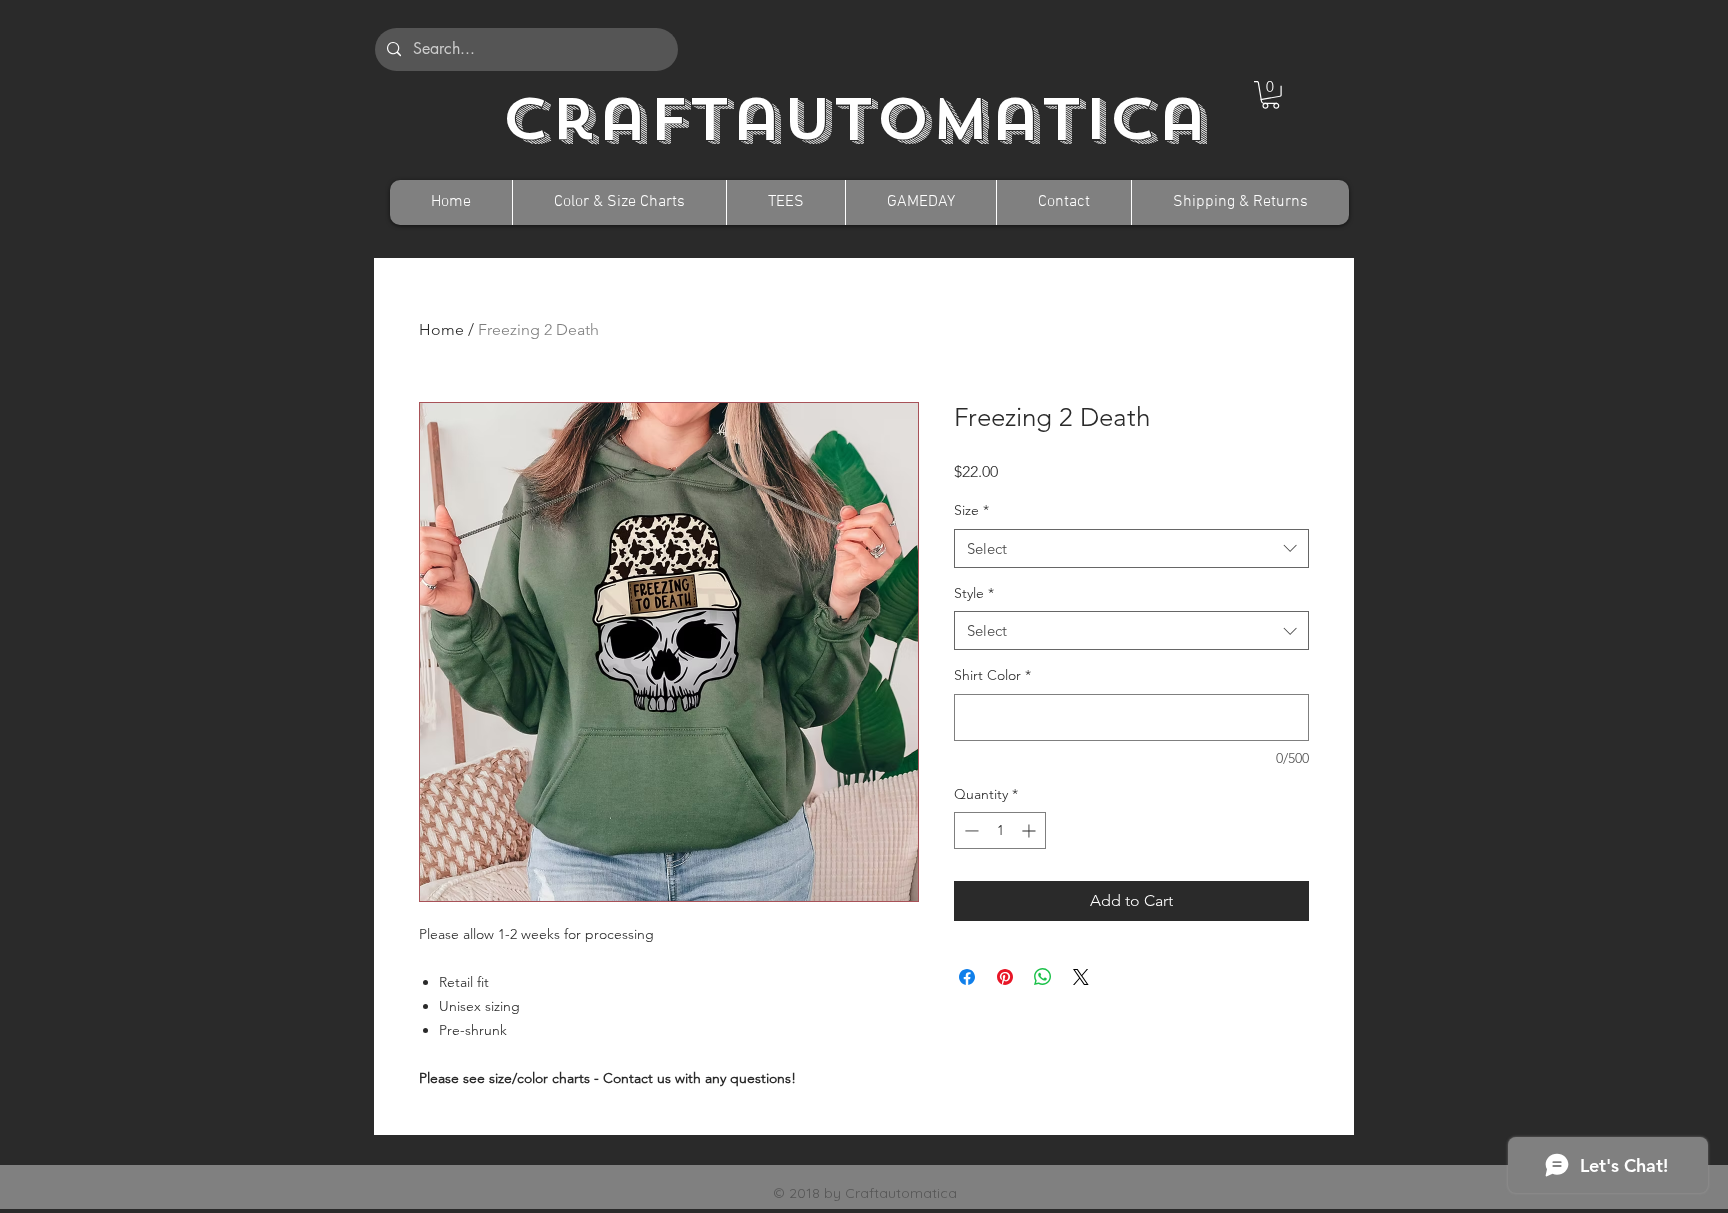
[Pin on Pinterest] (1005, 977)
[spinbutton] (1000, 830)
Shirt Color (992, 675)
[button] (1270, 95)
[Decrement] (969, 830)
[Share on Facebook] (967, 977)
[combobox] (1131, 548)
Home (441, 329)
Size (971, 510)
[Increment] (1030, 830)
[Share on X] (1081, 977)
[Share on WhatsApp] (1043, 977)
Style (974, 593)
